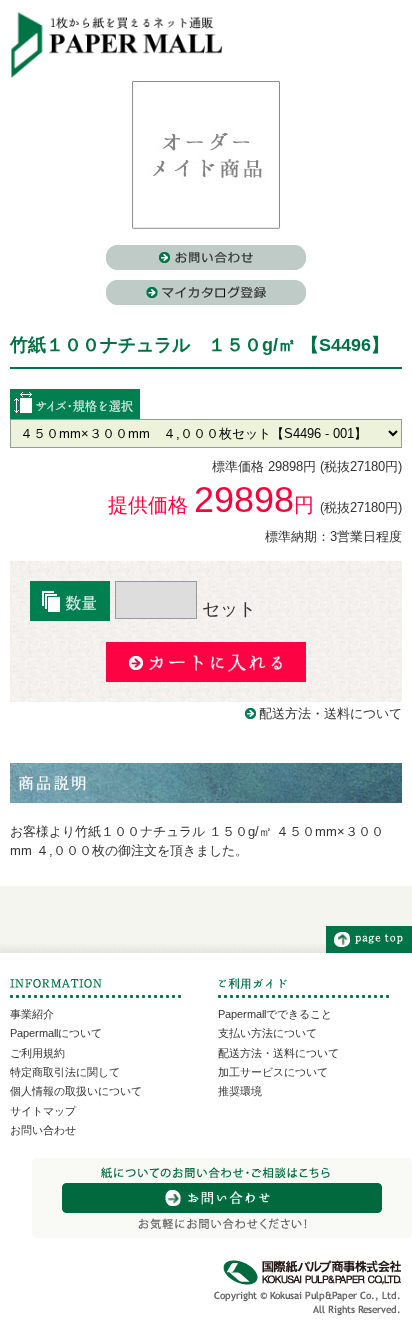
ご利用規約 (37, 1053)
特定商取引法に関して (65, 1072)
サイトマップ (43, 1111)
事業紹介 (32, 1014)
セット (226, 609)
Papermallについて (56, 1033)
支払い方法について (267, 1033)
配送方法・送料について (330, 713)
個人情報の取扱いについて (76, 1091)
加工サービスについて (273, 1072)
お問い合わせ (43, 1130)
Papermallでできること (275, 1014)
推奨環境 (240, 1091)
